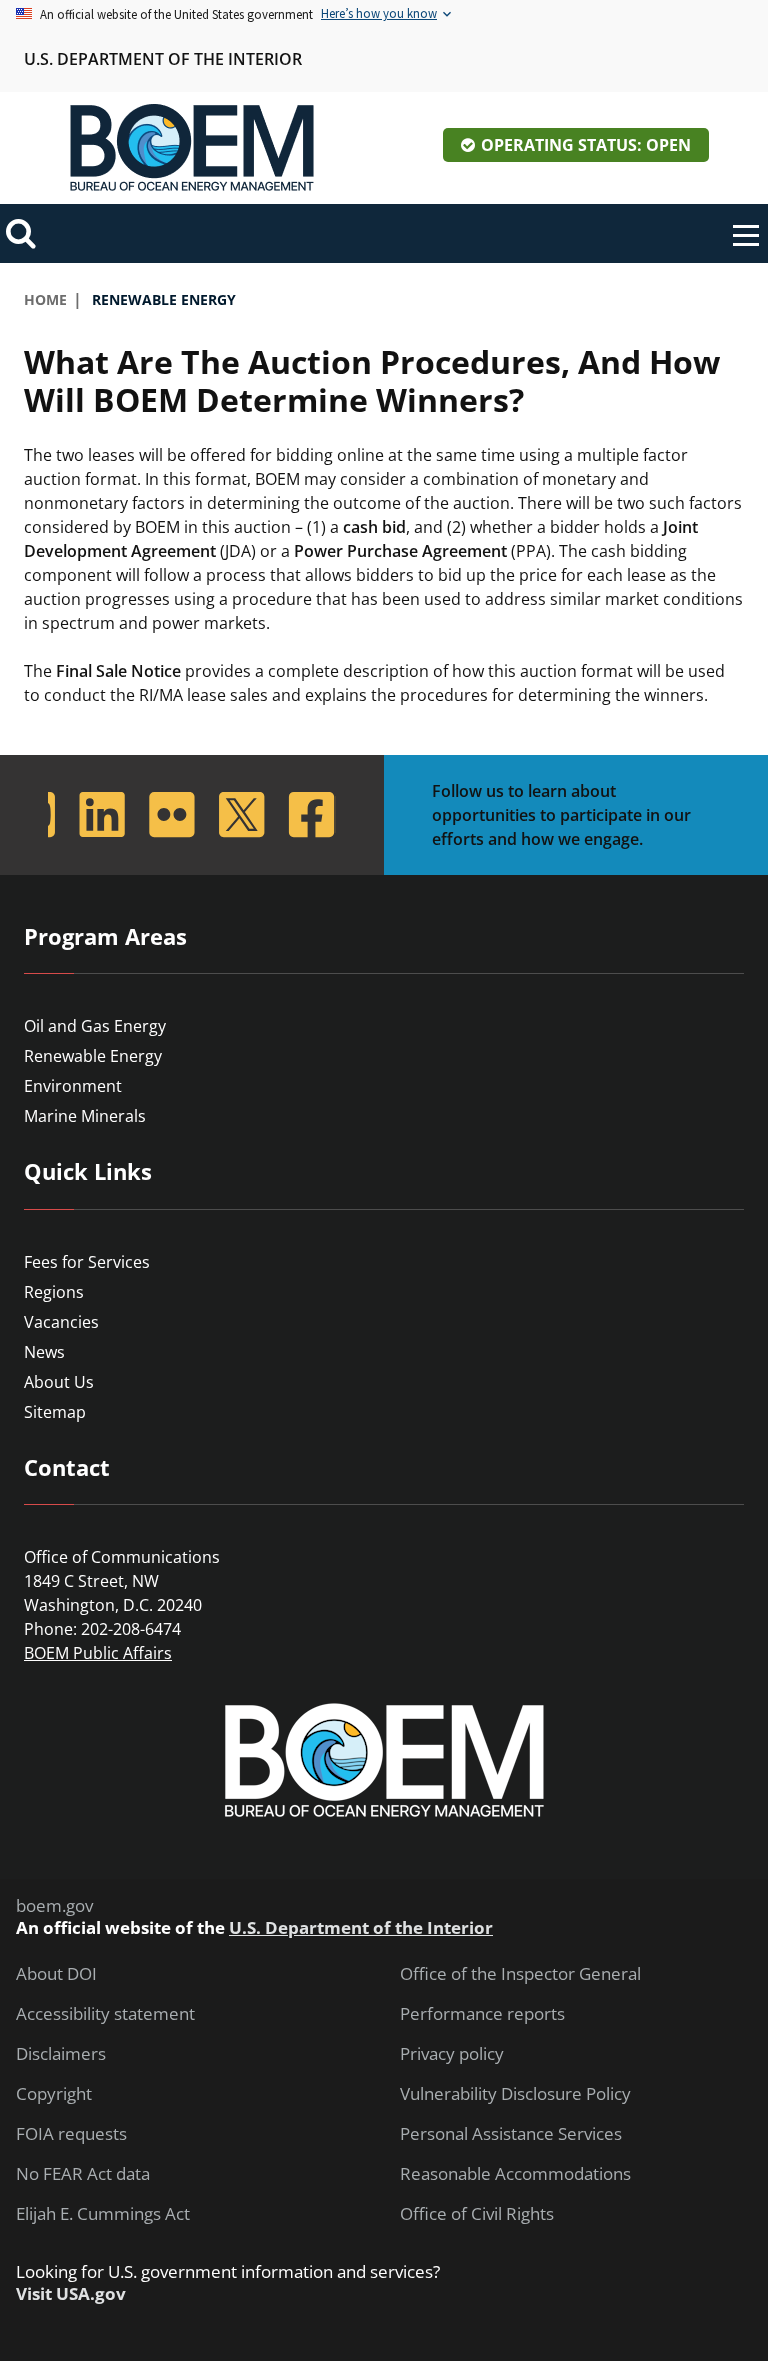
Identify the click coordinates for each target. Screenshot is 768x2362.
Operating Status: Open (586, 145)
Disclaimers (61, 2054)
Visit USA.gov (71, 2294)
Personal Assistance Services (511, 2134)
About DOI (56, 1974)
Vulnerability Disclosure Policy (515, 2094)
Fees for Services (87, 1262)
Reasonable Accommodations (515, 2174)
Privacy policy (452, 2054)
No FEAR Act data (83, 2174)
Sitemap (55, 1412)
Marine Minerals (85, 1116)
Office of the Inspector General (520, 1974)
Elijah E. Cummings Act (103, 2214)
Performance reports (482, 2014)
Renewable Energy (93, 1056)
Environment (73, 1086)
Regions (54, 1292)
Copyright (54, 2094)
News (44, 1352)
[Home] (192, 148)
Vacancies (61, 1322)
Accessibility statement (105, 2014)
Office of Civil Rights (477, 2214)
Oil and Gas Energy (95, 1026)
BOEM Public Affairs (98, 1653)
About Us (59, 1382)
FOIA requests (71, 2134)
